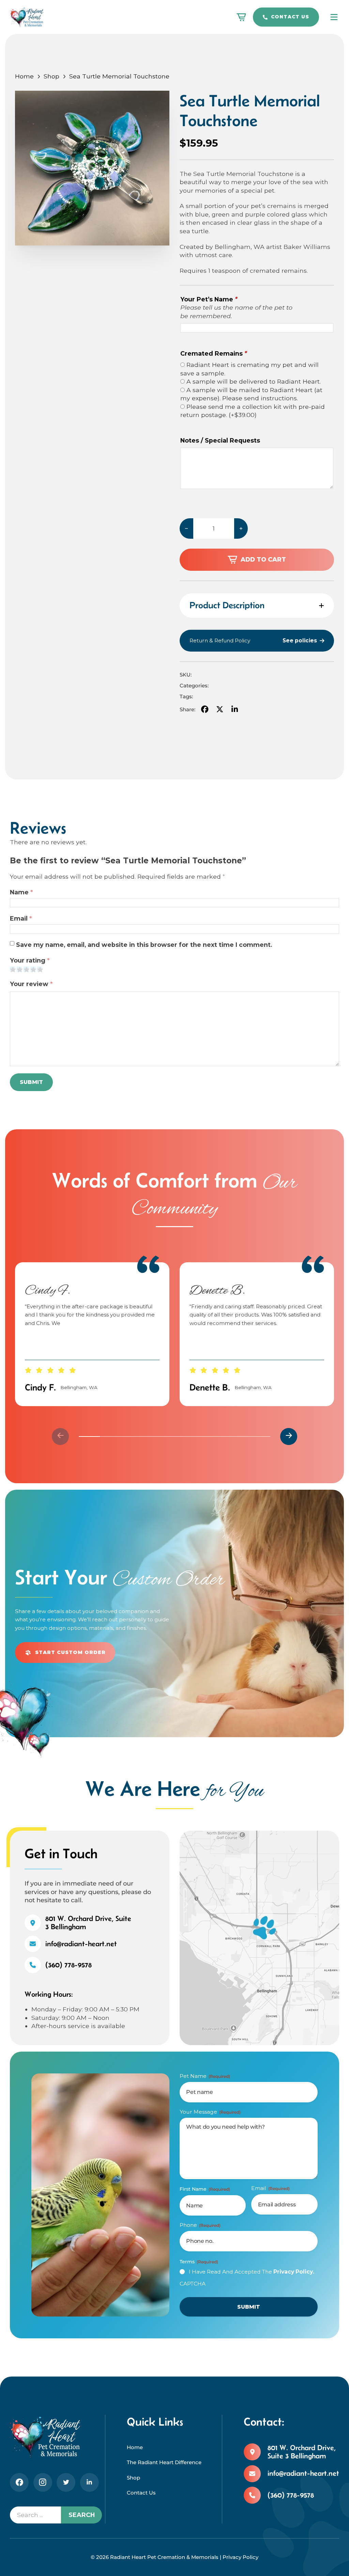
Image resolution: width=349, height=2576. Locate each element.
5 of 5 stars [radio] (40, 969)
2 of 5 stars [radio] (19, 969)
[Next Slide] (289, 1436)
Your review (31, 984)
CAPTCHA (193, 2284)
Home (24, 76)
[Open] (334, 17)
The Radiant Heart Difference (164, 2462)
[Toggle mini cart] (241, 17)
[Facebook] (205, 710)
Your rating (30, 960)
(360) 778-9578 (69, 1965)
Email (21, 918)
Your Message (210, 2112)
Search (82, 2515)
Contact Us (290, 17)
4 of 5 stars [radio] (33, 969)
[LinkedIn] (234, 710)
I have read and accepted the (252, 2272)
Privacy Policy (240, 2557)
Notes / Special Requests (220, 440)
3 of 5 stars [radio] (26, 969)
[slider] (174, 1436)
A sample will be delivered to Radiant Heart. (254, 381)
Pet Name (205, 2076)
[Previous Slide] (60, 1436)
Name (21, 892)
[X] (220, 710)
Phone (200, 2225)
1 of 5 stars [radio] (12, 969)
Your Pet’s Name (209, 299)
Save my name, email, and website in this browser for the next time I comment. (144, 945)
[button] (257, 606)
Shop (51, 76)
